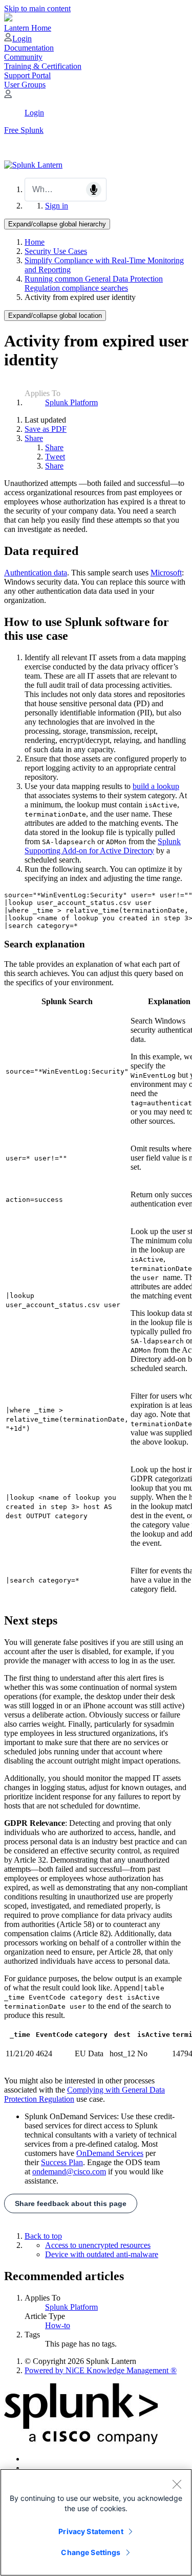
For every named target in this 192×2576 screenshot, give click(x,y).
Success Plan (62, 2162)
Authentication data (36, 573)
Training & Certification (43, 66)
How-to (58, 2325)
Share (34, 438)
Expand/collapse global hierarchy (57, 224)
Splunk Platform (71, 402)
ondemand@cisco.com (69, 2172)
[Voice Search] (94, 190)
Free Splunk (24, 130)
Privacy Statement (91, 2531)
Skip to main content (37, 8)
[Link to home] (33, 165)
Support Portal (27, 75)
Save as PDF (46, 429)
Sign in (57, 206)
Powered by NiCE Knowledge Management (101, 2370)
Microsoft (166, 573)
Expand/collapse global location (55, 316)
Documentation (29, 48)
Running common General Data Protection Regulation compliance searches (94, 283)
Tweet (55, 457)
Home (35, 242)
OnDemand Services (110, 2153)
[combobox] (66, 190)
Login (22, 39)
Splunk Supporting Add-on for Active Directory (103, 846)
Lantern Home (28, 28)
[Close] (177, 2484)
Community (23, 57)
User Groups (25, 85)
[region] (96, 2522)
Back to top (43, 2236)
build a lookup (156, 786)
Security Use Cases (56, 251)
